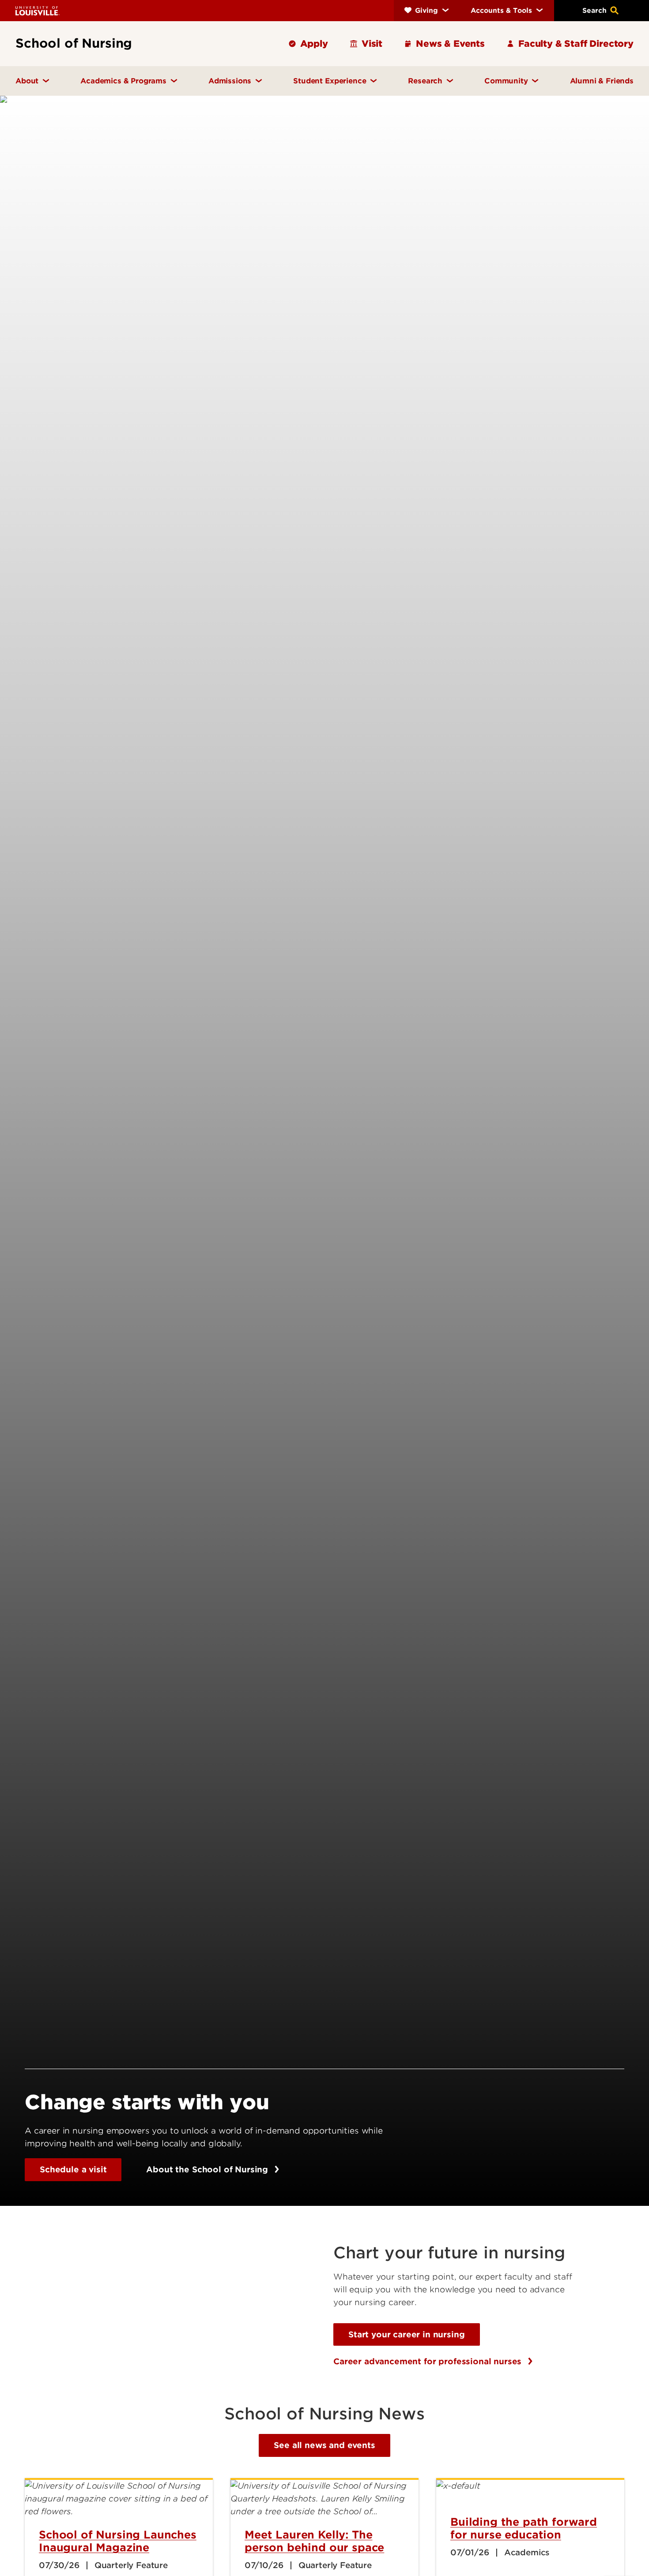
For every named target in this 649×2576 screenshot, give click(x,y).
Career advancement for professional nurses (429, 2361)
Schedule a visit (73, 2169)
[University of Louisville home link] (38, 10)
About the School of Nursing (208, 2169)
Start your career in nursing (407, 2334)
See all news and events (324, 2445)
